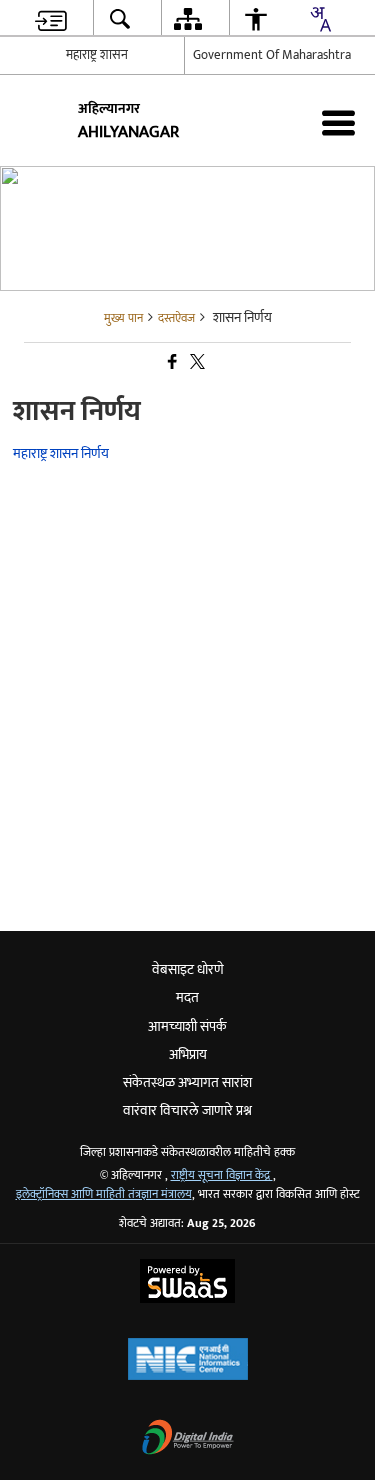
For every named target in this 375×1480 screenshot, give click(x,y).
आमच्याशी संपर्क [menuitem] (187, 1026)
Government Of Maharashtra (272, 55)
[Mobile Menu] (338, 122)
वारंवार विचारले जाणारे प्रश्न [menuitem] (187, 1110)
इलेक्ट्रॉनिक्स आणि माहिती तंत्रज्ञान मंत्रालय (104, 1194)
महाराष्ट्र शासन (97, 55)
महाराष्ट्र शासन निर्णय (61, 453)
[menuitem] (50, 18)
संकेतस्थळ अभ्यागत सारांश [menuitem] (187, 1082)
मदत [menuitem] (187, 997)
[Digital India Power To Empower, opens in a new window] (188, 1439)
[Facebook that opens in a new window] (171, 362)
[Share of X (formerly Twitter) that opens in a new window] (196, 362)
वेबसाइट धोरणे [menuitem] (188, 969)
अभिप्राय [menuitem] (188, 1054)
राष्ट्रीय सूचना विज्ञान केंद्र (222, 1175)
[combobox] (320, 19)
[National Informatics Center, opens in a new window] (188, 1361)
